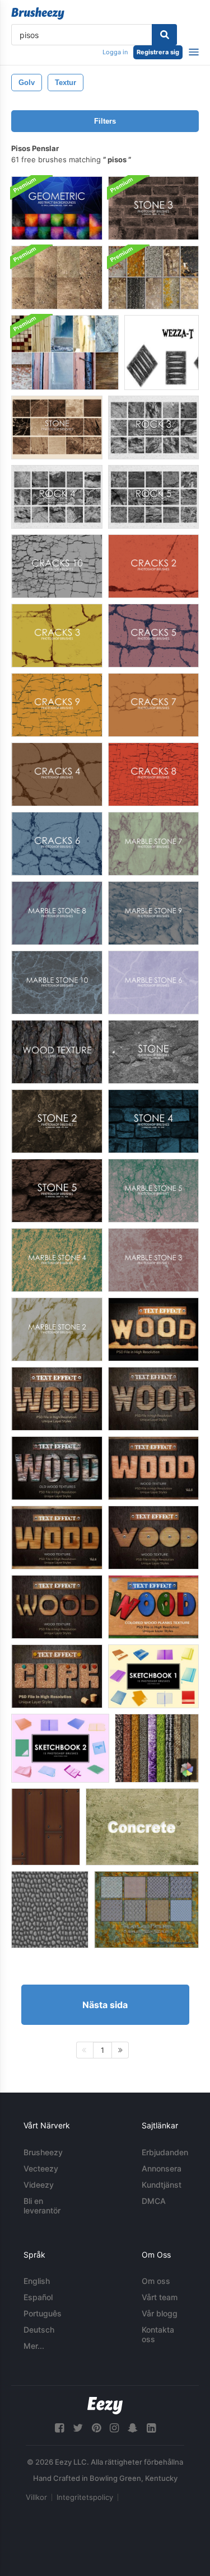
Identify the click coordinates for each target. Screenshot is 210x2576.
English (37, 2281)
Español (38, 2297)
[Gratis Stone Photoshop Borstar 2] (57, 1121)
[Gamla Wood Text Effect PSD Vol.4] (57, 1468)
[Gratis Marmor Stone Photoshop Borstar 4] (57, 1260)
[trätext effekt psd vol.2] (57, 1399)
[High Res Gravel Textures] (57, 278)
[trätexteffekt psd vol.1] (153, 1329)
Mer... (34, 2346)
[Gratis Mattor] (157, 1748)
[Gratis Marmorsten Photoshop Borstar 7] (153, 844)
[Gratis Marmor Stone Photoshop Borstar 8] (57, 913)
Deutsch (39, 2330)
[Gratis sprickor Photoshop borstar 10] (57, 566)
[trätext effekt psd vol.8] (57, 1607)
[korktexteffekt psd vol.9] (57, 1676)
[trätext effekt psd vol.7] (153, 1538)
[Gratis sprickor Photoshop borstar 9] (57, 705)
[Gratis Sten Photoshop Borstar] (153, 1052)
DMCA (154, 2201)
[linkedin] (151, 2428)
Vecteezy (41, 2168)
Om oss (156, 2281)
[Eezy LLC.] (105, 2406)
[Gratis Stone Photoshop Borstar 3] (153, 208)
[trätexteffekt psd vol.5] (153, 1468)
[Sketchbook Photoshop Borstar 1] (153, 1676)
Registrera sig (158, 52)
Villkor (36, 2497)
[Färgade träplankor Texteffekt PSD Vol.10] (153, 1607)
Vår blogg (160, 2313)
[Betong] (142, 1827)
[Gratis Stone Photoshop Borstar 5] (57, 1191)
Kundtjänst (162, 2185)
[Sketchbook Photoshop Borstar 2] (60, 1748)
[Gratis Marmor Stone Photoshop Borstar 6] (153, 983)
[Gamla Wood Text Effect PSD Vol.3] (153, 1399)
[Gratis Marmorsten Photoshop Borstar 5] (153, 1191)
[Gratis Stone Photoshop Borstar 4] (153, 1121)
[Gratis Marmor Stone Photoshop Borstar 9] (153, 913)
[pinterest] (96, 2428)
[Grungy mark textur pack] (153, 278)
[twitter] (78, 2428)
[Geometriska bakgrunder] (57, 208)
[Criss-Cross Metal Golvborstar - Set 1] (162, 352)
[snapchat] (133, 2428)
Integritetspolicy (85, 2497)
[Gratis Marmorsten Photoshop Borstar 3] (153, 1260)
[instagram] (114, 2428)
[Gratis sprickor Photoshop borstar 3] (57, 636)
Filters (105, 121)
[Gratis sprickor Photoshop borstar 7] (153, 705)
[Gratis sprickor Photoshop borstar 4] (57, 774)
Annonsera (162, 2168)
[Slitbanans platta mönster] (146, 1910)
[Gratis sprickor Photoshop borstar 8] (153, 774)
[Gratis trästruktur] (57, 1052)
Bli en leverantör (42, 2206)
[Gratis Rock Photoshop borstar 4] (57, 497)
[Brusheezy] (38, 13)
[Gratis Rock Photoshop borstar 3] (153, 427)
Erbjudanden (165, 2152)
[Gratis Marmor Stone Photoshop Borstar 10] (57, 983)
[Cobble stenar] (50, 1910)
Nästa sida (105, 2005)
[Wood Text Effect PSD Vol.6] (57, 1538)
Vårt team (160, 2297)
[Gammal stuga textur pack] (65, 352)
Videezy (39, 2185)
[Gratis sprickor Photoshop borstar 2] (153, 566)
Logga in (115, 52)
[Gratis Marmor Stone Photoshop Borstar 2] (57, 1329)
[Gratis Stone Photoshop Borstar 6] (57, 427)
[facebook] (59, 2428)
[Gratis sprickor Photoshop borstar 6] (57, 844)
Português (43, 2313)
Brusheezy (43, 2152)
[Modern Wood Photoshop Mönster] (46, 1827)
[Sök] (164, 35)
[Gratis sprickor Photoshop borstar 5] (153, 636)
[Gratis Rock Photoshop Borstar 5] (153, 497)
